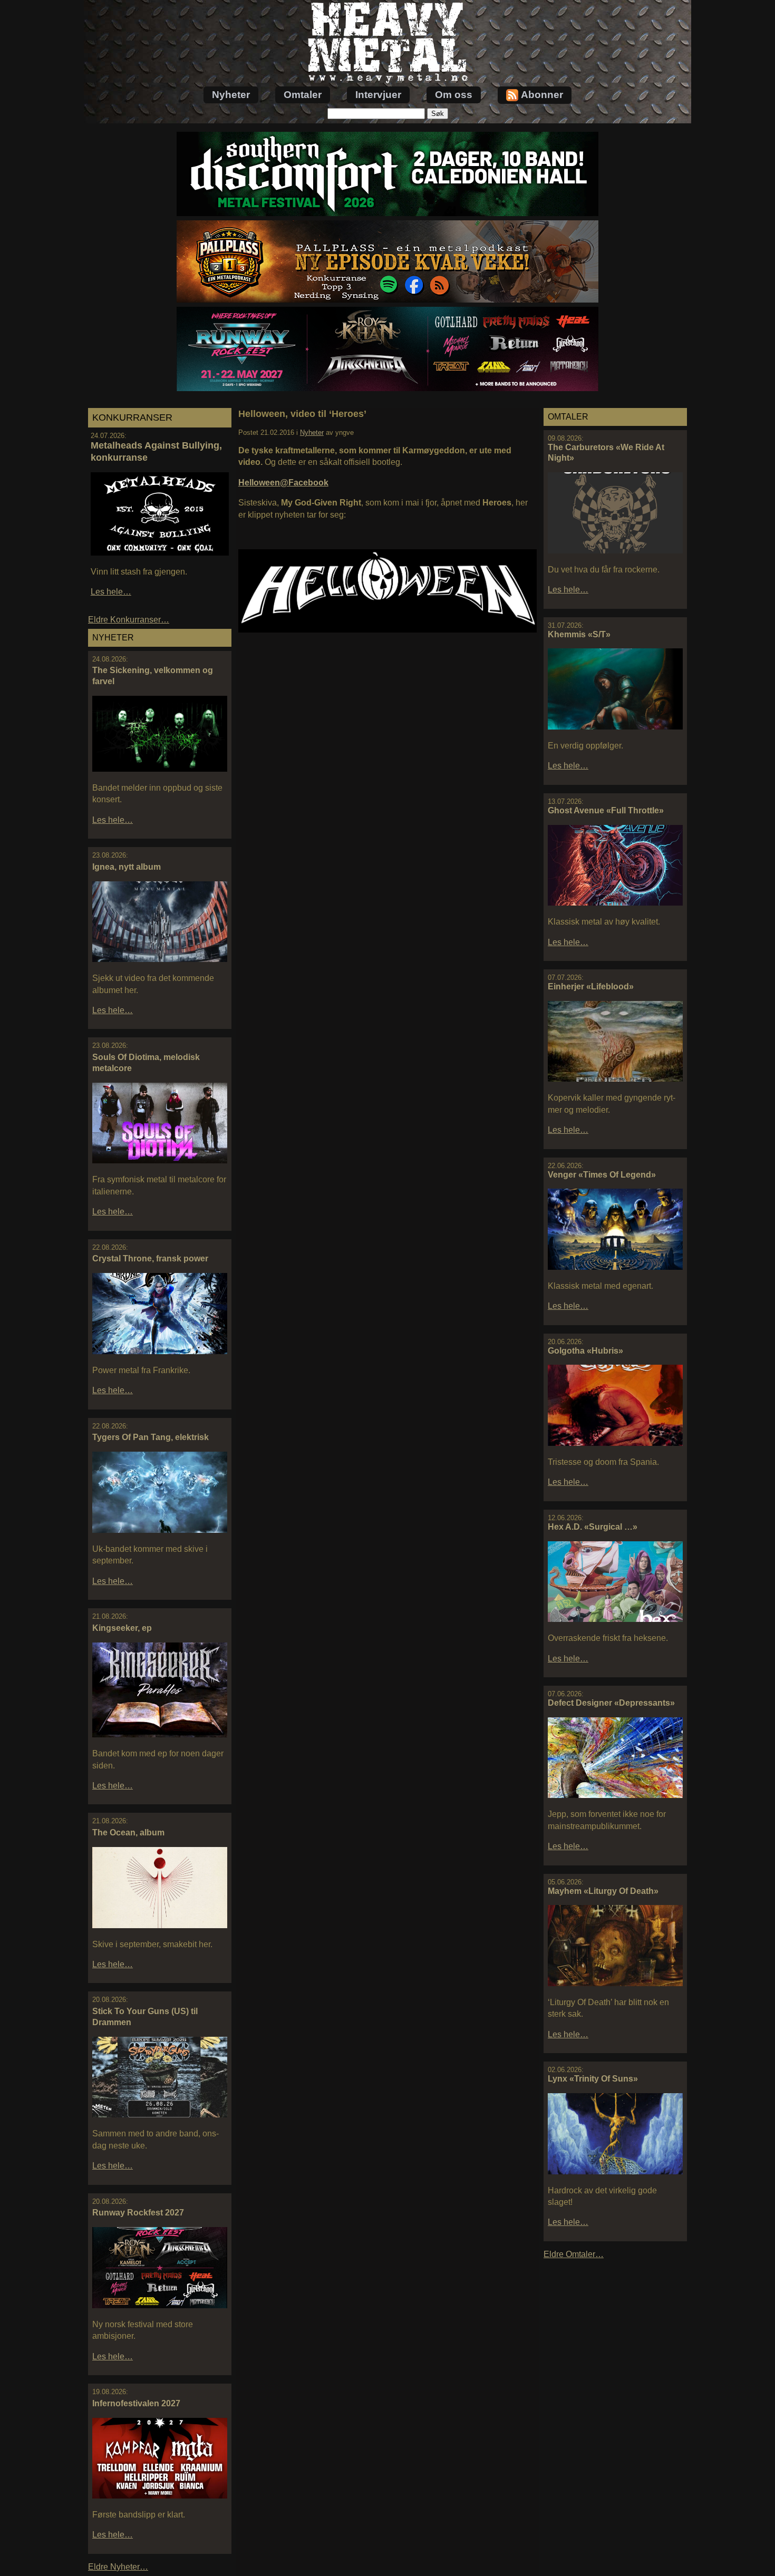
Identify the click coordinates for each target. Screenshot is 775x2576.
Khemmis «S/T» (579, 634)
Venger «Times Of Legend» (602, 1175)
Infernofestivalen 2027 (136, 2403)
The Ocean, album (128, 1833)
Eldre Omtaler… (574, 2254)
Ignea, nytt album (127, 867)
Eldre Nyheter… (118, 2567)
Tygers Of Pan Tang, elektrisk (151, 1437)
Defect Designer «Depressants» (611, 1703)
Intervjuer (378, 95)
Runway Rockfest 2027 (138, 2213)
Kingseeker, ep (122, 1628)
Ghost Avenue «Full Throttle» (606, 810)
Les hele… (111, 592)
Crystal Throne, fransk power (150, 1258)
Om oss (454, 95)
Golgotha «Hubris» (585, 1351)
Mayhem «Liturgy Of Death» (603, 1891)
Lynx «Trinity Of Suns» (593, 2079)
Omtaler (303, 95)
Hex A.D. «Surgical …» (593, 1527)
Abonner (542, 95)
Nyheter (231, 95)
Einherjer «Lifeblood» (591, 986)
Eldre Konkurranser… (129, 620)
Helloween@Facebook (283, 483)
